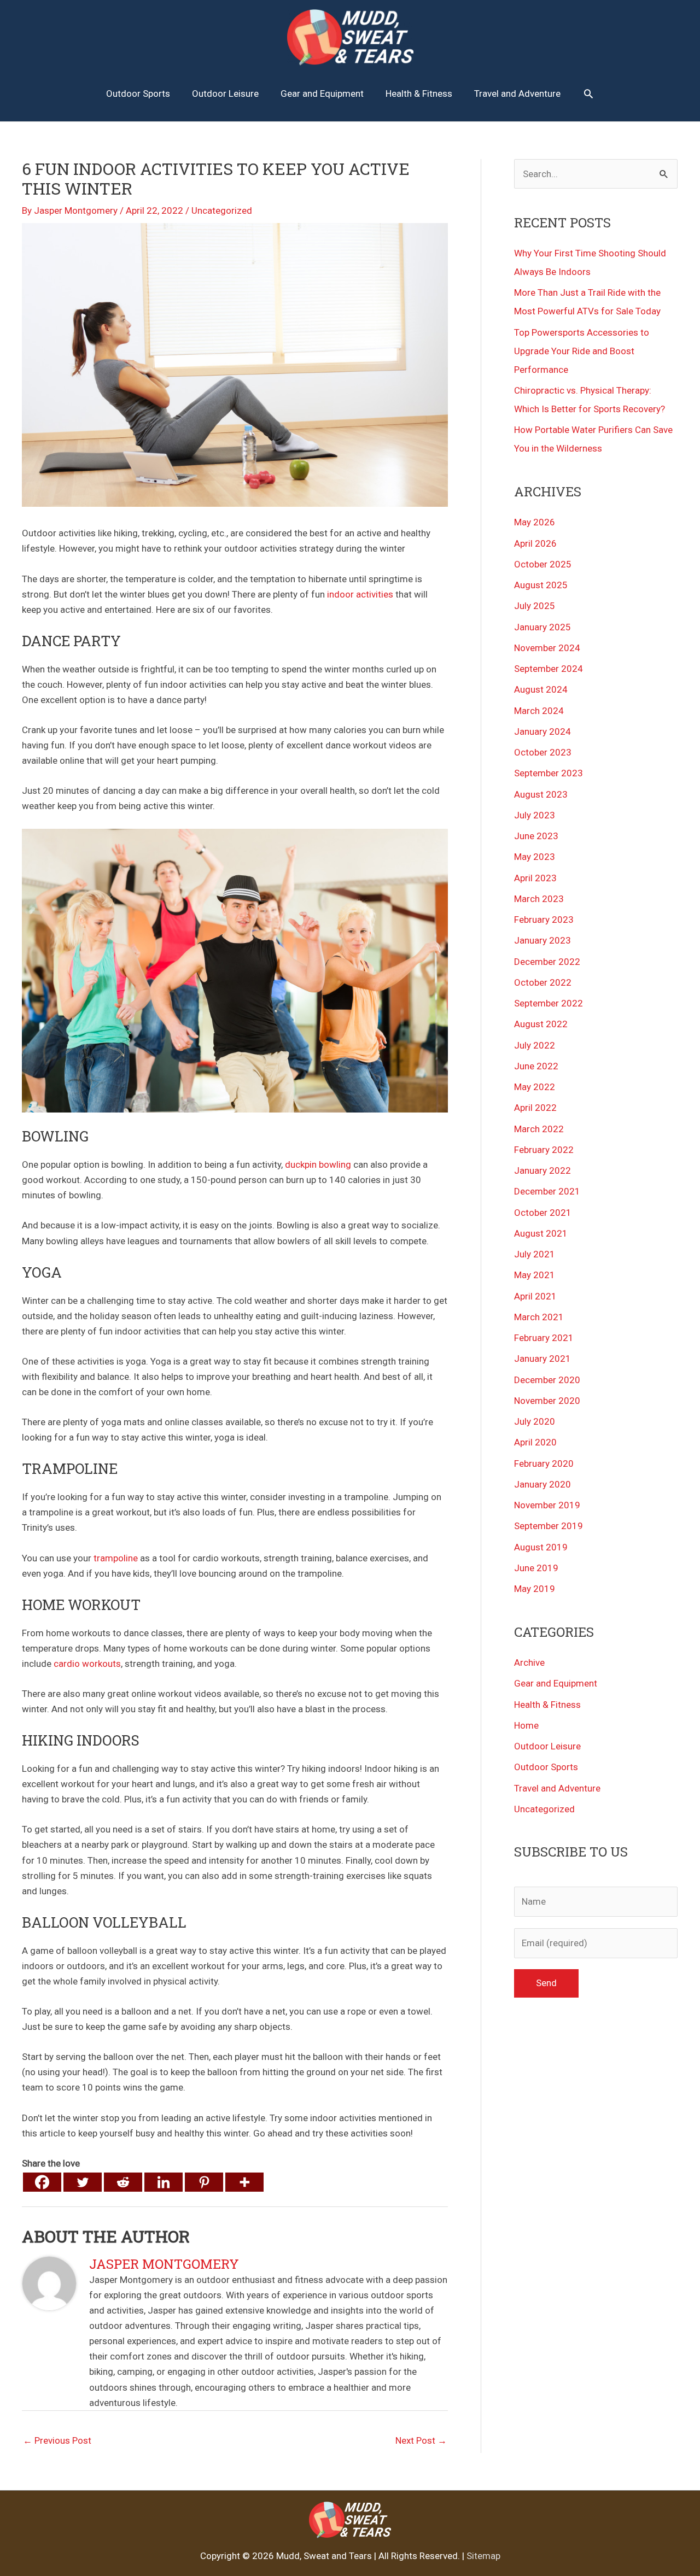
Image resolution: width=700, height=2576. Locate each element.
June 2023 (536, 836)
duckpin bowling (318, 1164)
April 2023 (535, 878)
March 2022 (539, 1129)
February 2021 (544, 1338)
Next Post (421, 2440)
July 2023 (535, 815)
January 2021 (542, 1359)
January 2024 (542, 731)
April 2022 (535, 1108)
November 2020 (547, 1401)
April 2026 (535, 543)
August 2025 (541, 585)
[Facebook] (42, 2182)
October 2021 (543, 1213)
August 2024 (541, 689)
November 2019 (547, 1505)
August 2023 (541, 794)
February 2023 (544, 920)
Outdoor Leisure (547, 1746)
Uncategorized (222, 210)
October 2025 (543, 564)
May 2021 (535, 1275)
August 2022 (541, 1024)
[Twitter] (83, 2182)
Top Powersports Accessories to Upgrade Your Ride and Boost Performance (582, 351)
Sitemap (483, 2556)
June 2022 (536, 1066)
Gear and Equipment (556, 1683)
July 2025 (535, 606)
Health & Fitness (547, 1705)
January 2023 (542, 940)
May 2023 (535, 857)
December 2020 (547, 1380)
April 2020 (535, 1442)
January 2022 (542, 1170)
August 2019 (541, 1547)
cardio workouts (87, 1664)
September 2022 (549, 1003)
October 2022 (543, 982)
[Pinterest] (204, 2182)
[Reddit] (123, 2182)
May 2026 (535, 522)
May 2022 (535, 1087)
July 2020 (535, 1421)
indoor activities (359, 594)
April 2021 (535, 1296)
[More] (244, 2182)
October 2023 (543, 752)
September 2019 (549, 1526)
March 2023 (539, 899)
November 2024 (547, 648)
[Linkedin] (164, 2182)
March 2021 (539, 1317)
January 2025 (542, 627)
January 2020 (542, 1484)
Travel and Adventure (557, 1788)
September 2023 (549, 773)
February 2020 (544, 1463)
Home (526, 1725)
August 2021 (541, 1233)
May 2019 (535, 1589)
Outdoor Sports (546, 1767)
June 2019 (536, 1568)
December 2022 (547, 962)
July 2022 (535, 1045)
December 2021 (547, 1191)
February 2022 (544, 1150)
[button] (588, 93)
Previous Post (57, 2440)
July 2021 (535, 1254)
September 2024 (549, 669)
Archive (529, 1662)
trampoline (116, 1558)
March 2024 (539, 711)
